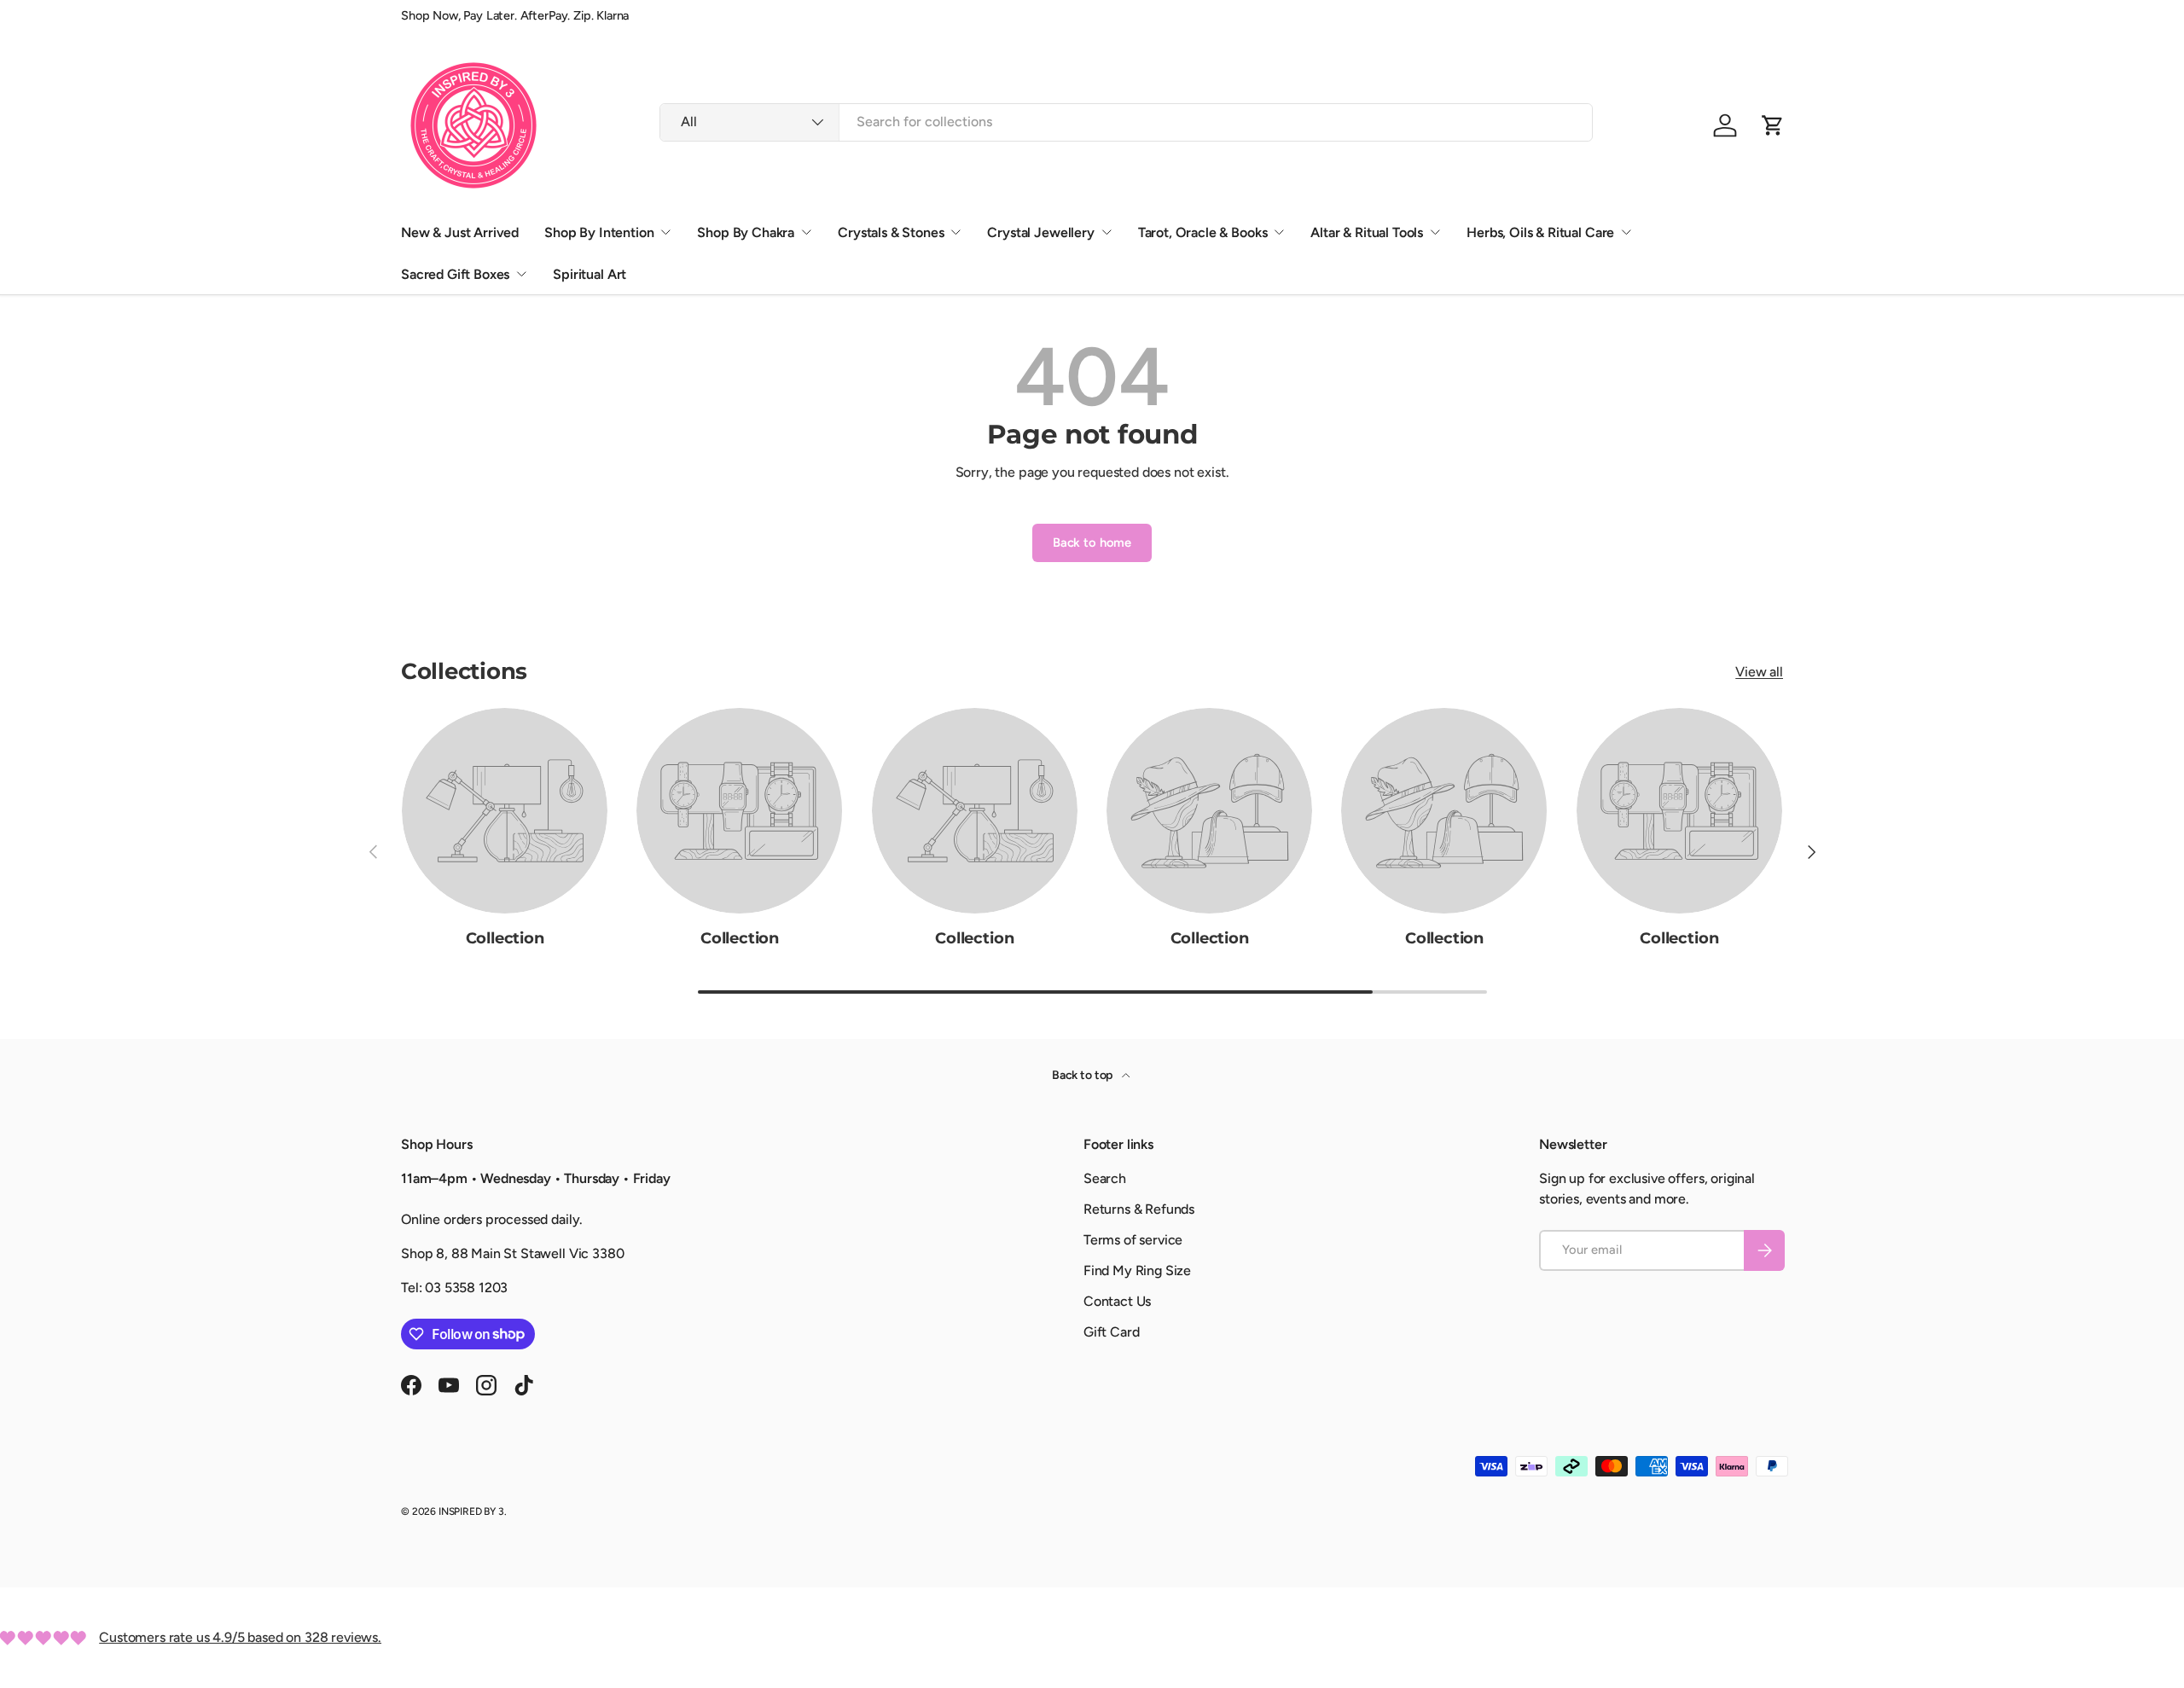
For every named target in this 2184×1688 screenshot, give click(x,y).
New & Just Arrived (460, 232)
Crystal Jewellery (1040, 232)
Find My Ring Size (1137, 1270)
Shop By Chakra (746, 232)
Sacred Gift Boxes (455, 274)
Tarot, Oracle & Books (1203, 232)
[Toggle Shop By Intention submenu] (665, 232)
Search (1105, 1178)
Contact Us (1117, 1301)
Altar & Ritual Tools (1367, 232)
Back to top (1083, 1075)
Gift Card (1112, 1332)
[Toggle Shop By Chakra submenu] (806, 232)
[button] (1773, 125)
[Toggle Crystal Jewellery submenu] (1107, 232)
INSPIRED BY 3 (471, 1511)
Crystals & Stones (891, 232)
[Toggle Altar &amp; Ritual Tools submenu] (1435, 232)
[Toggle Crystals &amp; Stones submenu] (955, 232)
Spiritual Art (590, 274)
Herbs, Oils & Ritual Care (1540, 232)
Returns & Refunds (1139, 1209)
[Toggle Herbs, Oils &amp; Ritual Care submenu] (1626, 232)
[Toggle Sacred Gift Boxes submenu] (521, 274)
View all (1759, 672)
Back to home (1092, 542)
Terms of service (1133, 1240)
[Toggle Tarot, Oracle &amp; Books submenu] (1279, 232)
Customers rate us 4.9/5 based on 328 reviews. (240, 1637)
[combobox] (1126, 122)
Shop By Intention (599, 232)
